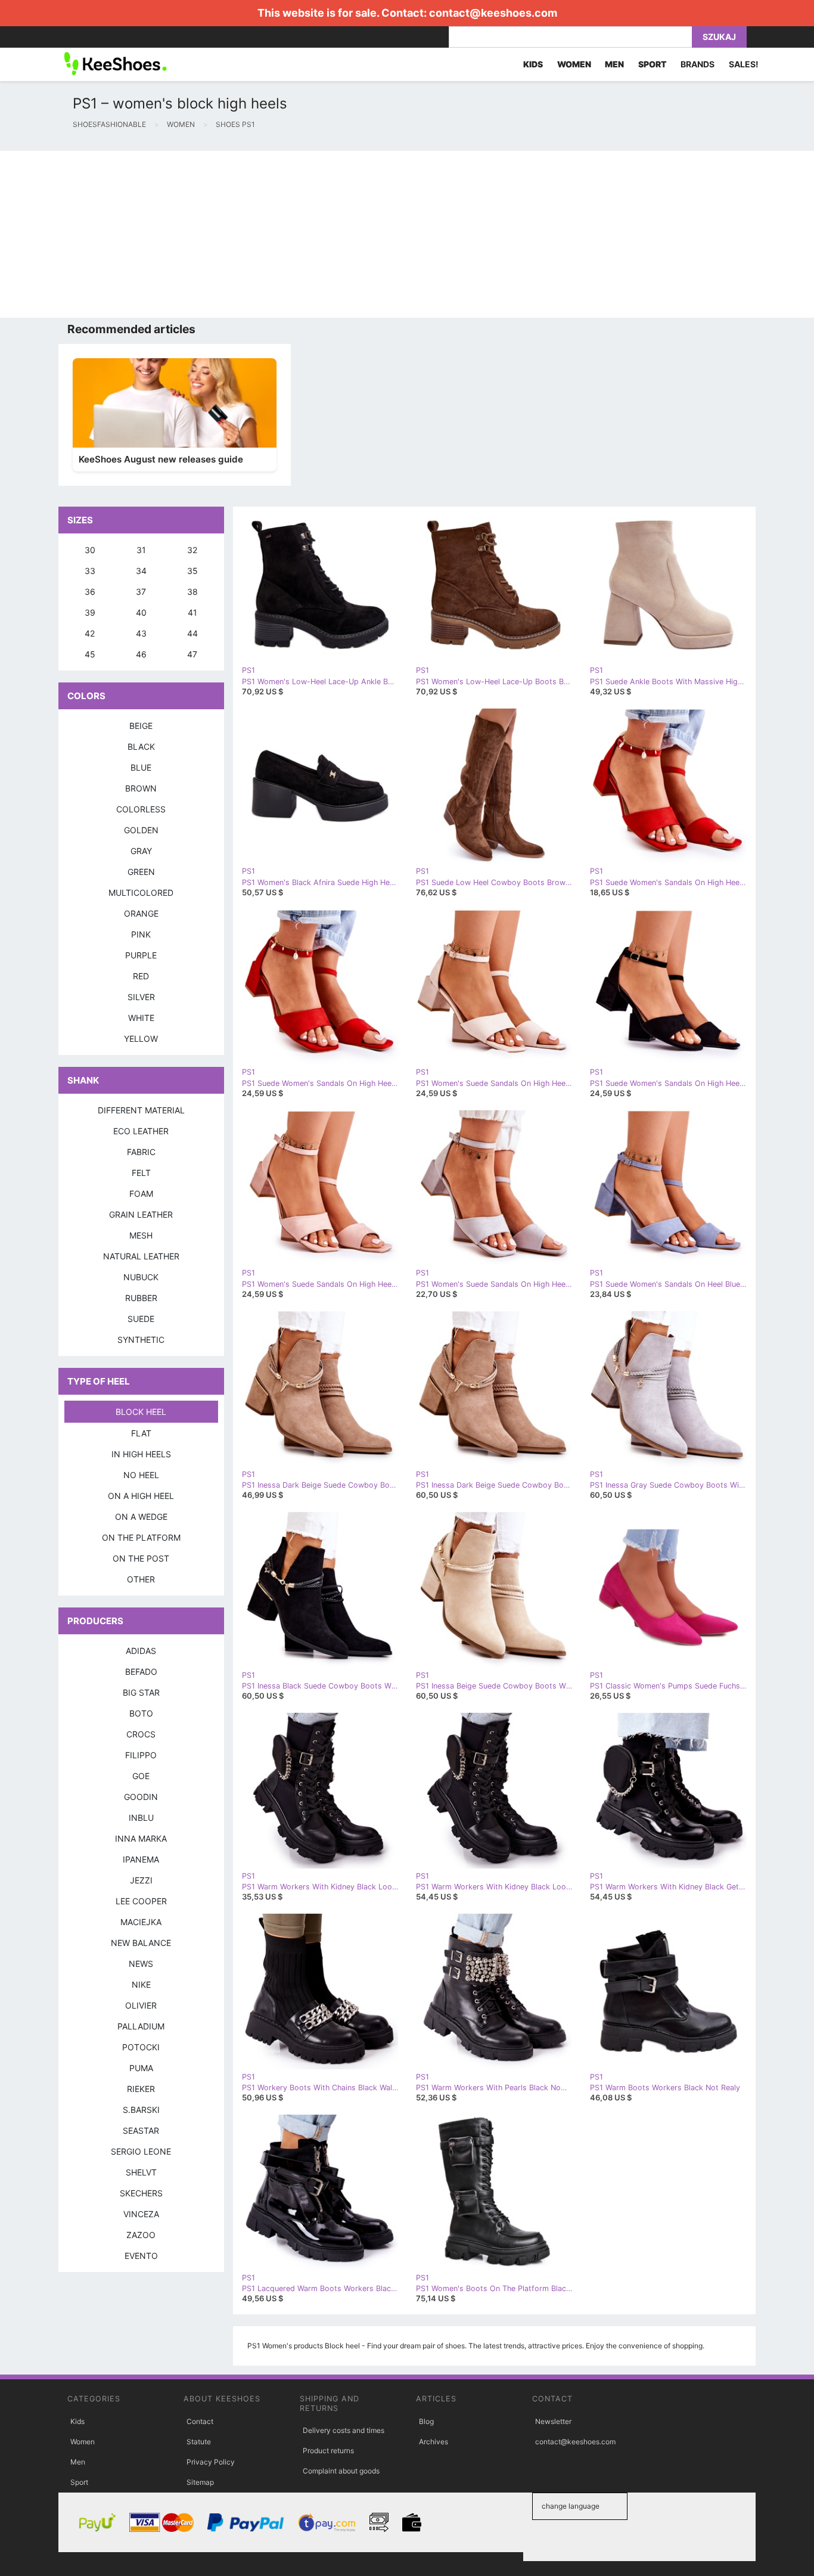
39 (90, 612)
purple (141, 955)
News (141, 1964)
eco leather (141, 1131)
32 (192, 550)
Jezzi (141, 1880)
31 (141, 550)
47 (192, 654)
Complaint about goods (341, 2471)
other (141, 1579)
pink (141, 934)
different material (141, 1110)
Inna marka (141, 1838)
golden (141, 830)
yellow (141, 1039)
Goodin (141, 1797)
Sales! (744, 64)
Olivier (141, 2005)
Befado (141, 1672)
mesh (141, 1235)
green (141, 872)
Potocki (141, 2047)
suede (141, 1319)
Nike (141, 1984)
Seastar (141, 2130)
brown (141, 788)
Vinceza (141, 2214)
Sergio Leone (141, 2151)
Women (83, 2442)
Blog (426, 2421)
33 (90, 571)
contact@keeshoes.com (493, 13)
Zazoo (141, 2235)
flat (141, 1433)
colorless (141, 809)
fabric (141, 1152)
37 (141, 592)
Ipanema (141, 1859)
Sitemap (200, 2482)
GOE (141, 1776)
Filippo (141, 1755)
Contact (200, 2421)
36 (90, 592)
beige (141, 726)
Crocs (141, 1734)
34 (141, 571)
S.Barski (141, 2110)
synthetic (141, 1340)
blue (141, 767)
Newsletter (553, 2421)
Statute (199, 2442)
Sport (79, 2482)
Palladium (141, 2026)
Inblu (141, 1818)
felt (141, 1173)
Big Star (141, 1692)
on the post (141, 1558)
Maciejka (141, 1922)
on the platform (141, 1537)
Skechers (141, 2193)
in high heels (141, 1454)
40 (141, 612)
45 (90, 654)
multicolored (141, 893)
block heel (141, 1412)
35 (192, 571)
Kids (77, 2421)
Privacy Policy (211, 2462)
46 (141, 654)
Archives (434, 2442)
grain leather (141, 1214)
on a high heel (141, 1496)
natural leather (141, 1256)
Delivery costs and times (344, 2430)
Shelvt (141, 2172)
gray (141, 851)
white (141, 1018)
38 (192, 592)
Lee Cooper (141, 1901)
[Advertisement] (358, 234)
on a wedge (141, 1517)
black (141, 747)
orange (141, 913)
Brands (698, 64)
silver (141, 997)
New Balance (141, 1943)
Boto (141, 1713)
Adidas (141, 1651)
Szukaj (719, 37)
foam (141, 1194)
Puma (141, 2068)
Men (78, 2462)
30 (90, 550)
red (141, 976)
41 (192, 612)
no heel (141, 1475)
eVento (141, 2256)
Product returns (328, 2451)
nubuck (141, 1277)
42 (90, 633)
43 (141, 633)
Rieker (141, 2089)
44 (192, 633)
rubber (141, 1298)
